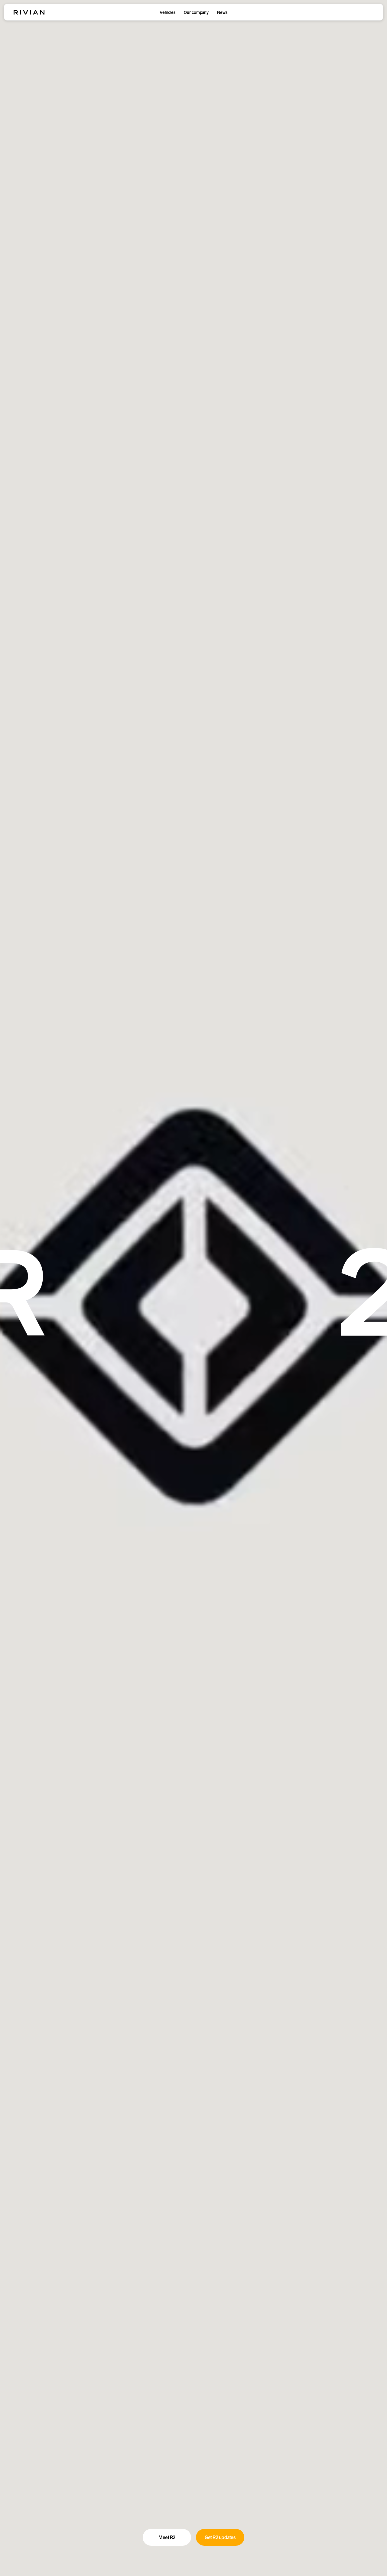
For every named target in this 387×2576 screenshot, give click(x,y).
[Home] (29, 12)
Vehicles (168, 12)
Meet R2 (167, 2537)
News (222, 12)
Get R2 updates (220, 2537)
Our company (196, 12)
